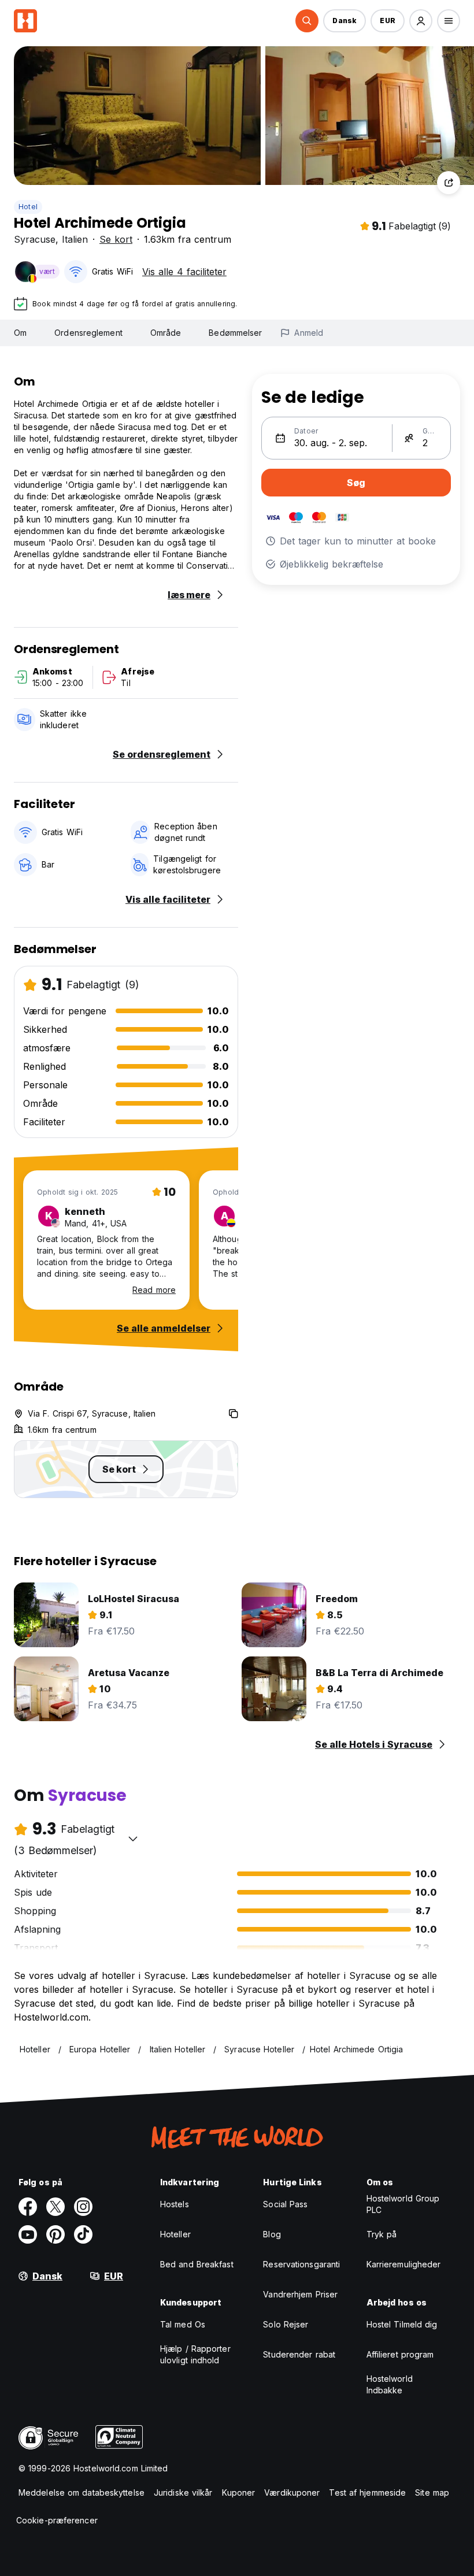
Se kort (116, 239)
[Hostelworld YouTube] (28, 2234)
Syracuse (35, 239)
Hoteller (175, 2234)
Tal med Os (183, 2324)
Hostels (175, 2204)
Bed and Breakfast (197, 2264)
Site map (432, 2492)
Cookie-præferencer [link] (57, 2520)
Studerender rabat (299, 2354)
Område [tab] (166, 333)
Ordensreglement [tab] (88, 333)
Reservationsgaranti (301, 2264)
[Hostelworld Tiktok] (83, 2234)
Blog (272, 2234)
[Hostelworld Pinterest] (55, 2234)
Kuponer (239, 2492)
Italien (75, 239)
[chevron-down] (133, 1839)
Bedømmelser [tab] (235, 333)
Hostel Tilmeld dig (402, 2324)
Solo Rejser (286, 2324)
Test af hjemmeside (367, 2492)
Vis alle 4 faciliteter (184, 272)
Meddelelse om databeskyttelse (82, 2492)
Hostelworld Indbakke (390, 2384)
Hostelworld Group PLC (403, 2204)
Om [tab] (20, 333)
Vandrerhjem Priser (300, 2294)
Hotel (28, 207)
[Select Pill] (307, 21)
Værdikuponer (292, 2492)
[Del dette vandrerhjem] (449, 183)
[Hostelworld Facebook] (28, 2207)
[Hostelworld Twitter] (55, 2207)
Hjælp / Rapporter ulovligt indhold (195, 2354)
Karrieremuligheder (404, 2264)
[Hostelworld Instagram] (83, 2207)
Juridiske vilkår (183, 2492)
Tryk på (382, 2234)
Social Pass (285, 2204)
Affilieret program (400, 2354)
